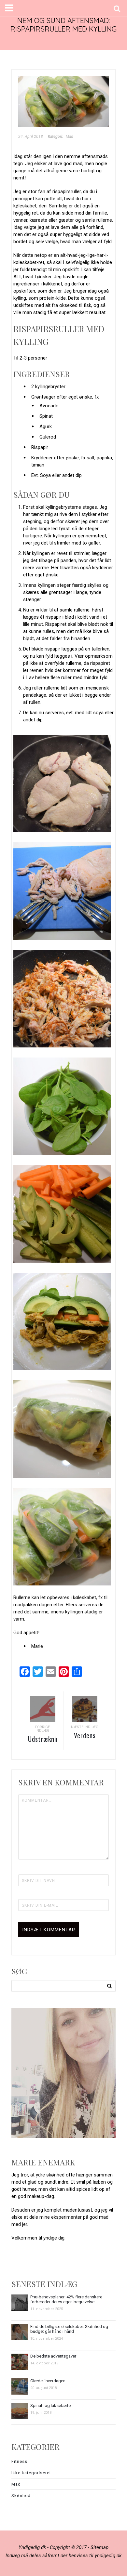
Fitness (19, 2461)
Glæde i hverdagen (48, 2381)
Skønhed (21, 2496)
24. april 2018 (31, 137)
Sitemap (99, 2547)
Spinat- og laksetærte (50, 2405)
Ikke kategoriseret (31, 2473)
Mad (70, 137)
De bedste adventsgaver (53, 2356)
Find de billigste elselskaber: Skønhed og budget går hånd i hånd (69, 2329)
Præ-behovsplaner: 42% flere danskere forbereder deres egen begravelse (66, 2299)
